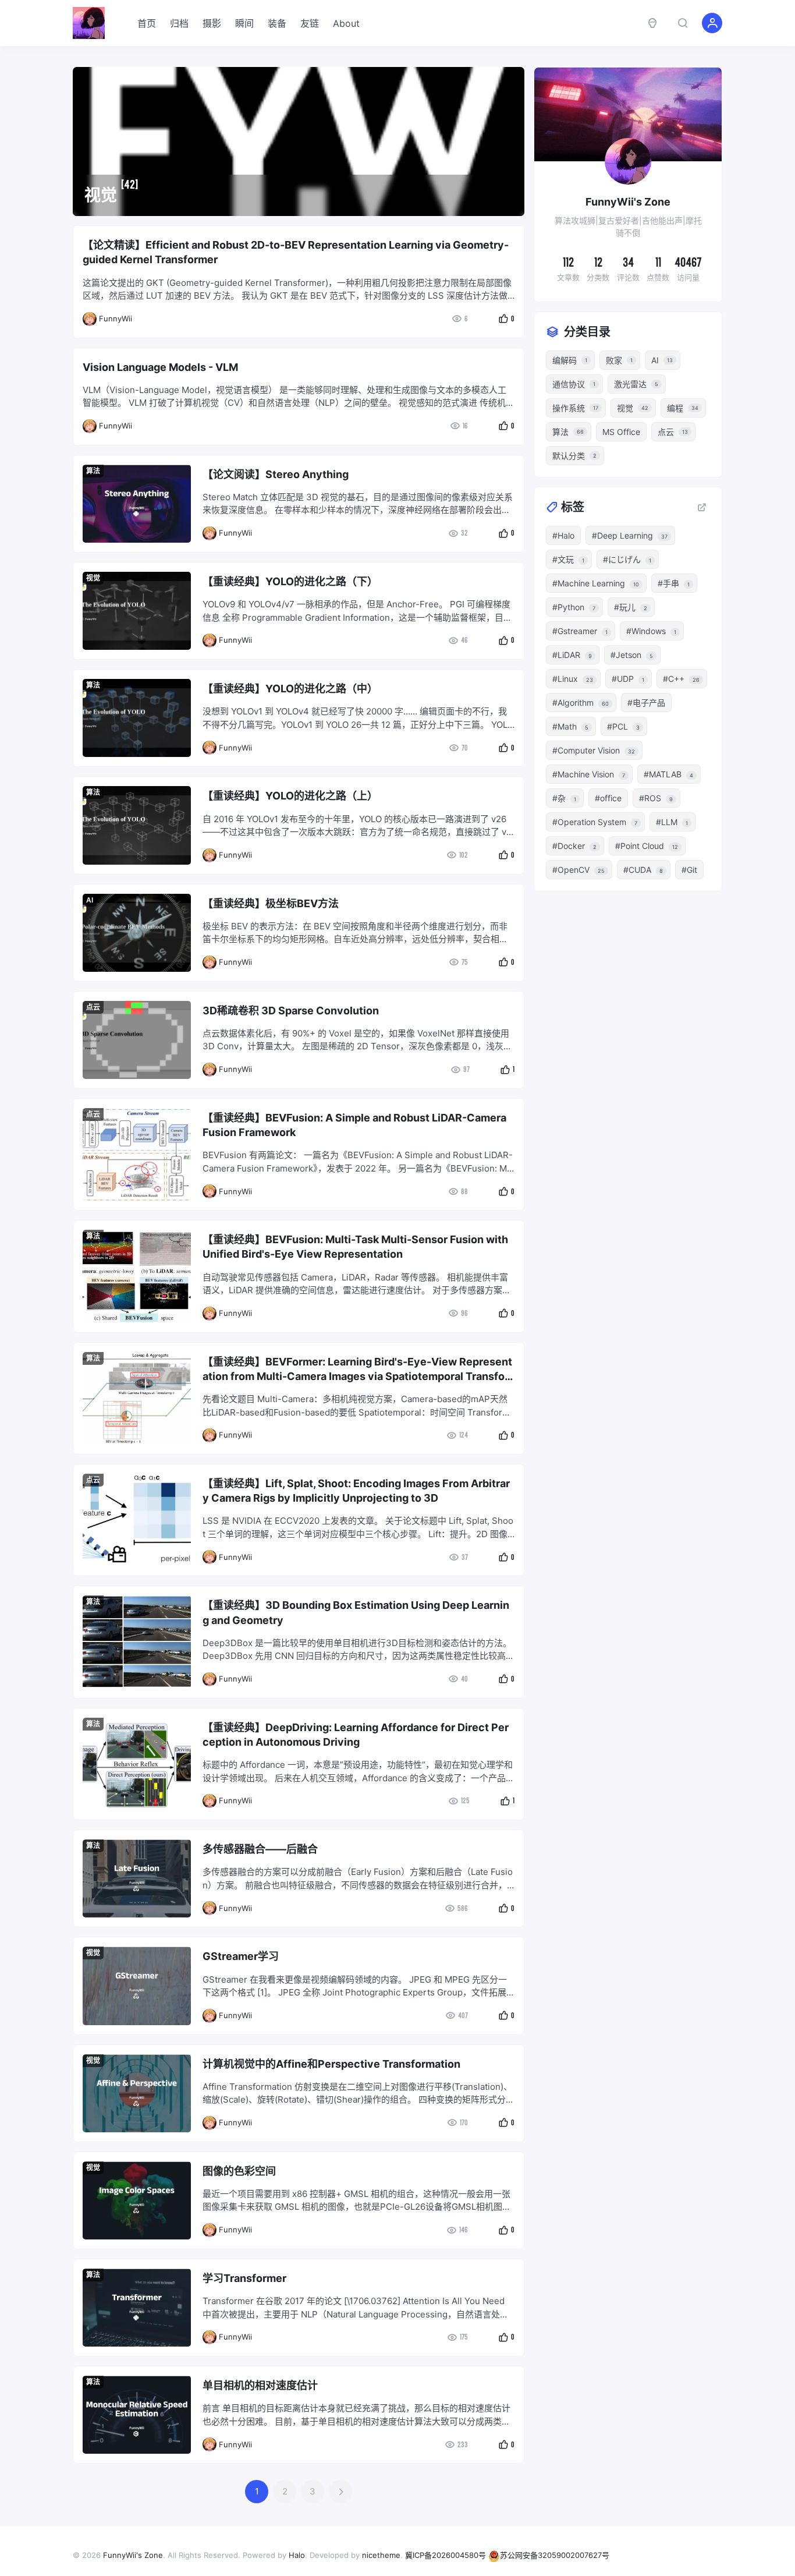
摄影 (212, 23)
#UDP (628, 679)
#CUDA (643, 870)
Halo (297, 2555)
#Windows (651, 631)
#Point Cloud (647, 846)
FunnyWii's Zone (133, 2555)
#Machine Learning (596, 583)
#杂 (564, 798)
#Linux (573, 679)
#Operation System (595, 822)
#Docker (574, 846)
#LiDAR (572, 655)
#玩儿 (631, 607)
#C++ (681, 679)
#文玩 (568, 559)
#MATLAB (668, 774)
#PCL (623, 726)
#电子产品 (646, 703)
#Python (574, 607)
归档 (179, 23)
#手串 (674, 583)
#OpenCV (578, 870)
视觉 (93, 578)
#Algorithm (581, 703)
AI (90, 900)
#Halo (563, 535)
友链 (310, 23)
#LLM (672, 822)
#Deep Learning (630, 535)
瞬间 (244, 23)
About (346, 23)
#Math (570, 726)
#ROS (656, 798)
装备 (277, 23)
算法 (93, 471)
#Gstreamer (580, 631)
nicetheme (381, 2555)
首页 (147, 23)
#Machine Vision (589, 774)
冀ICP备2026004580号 (446, 2555)
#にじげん (627, 559)
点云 (93, 1007)
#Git (689, 870)
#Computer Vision (594, 750)
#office (608, 798)
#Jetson (632, 655)
